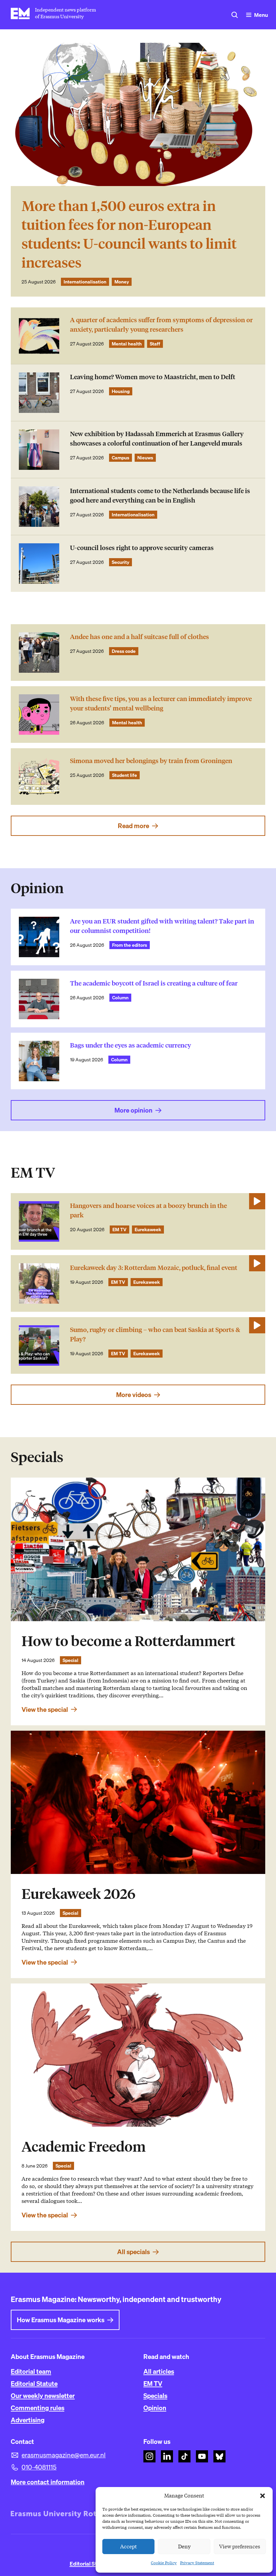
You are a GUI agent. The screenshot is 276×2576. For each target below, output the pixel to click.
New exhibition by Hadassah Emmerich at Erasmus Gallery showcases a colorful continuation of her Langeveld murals (157, 439)
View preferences (240, 2547)
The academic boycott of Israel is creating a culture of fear (154, 983)
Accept (129, 2547)
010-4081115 (39, 2467)
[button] (263, 2496)
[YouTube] (202, 2456)
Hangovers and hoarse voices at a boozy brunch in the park (148, 1210)
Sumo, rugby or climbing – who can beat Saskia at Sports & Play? (155, 1335)
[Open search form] (235, 15)
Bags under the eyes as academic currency (131, 1045)
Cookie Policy (164, 2563)
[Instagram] (149, 2456)
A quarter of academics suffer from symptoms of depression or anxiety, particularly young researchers (161, 325)
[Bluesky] (219, 2456)
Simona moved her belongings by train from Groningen (151, 761)
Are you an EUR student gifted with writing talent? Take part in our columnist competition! (162, 926)
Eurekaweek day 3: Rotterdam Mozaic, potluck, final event (154, 1268)
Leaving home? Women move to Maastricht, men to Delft (153, 377)
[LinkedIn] (167, 2456)
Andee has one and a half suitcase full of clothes (140, 637)
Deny (184, 2547)
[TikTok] (184, 2456)
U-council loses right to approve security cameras (142, 548)
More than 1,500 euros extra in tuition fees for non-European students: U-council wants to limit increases (129, 234)
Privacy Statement (197, 2563)
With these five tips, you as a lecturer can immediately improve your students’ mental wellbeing (161, 704)
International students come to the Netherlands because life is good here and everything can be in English (160, 496)
